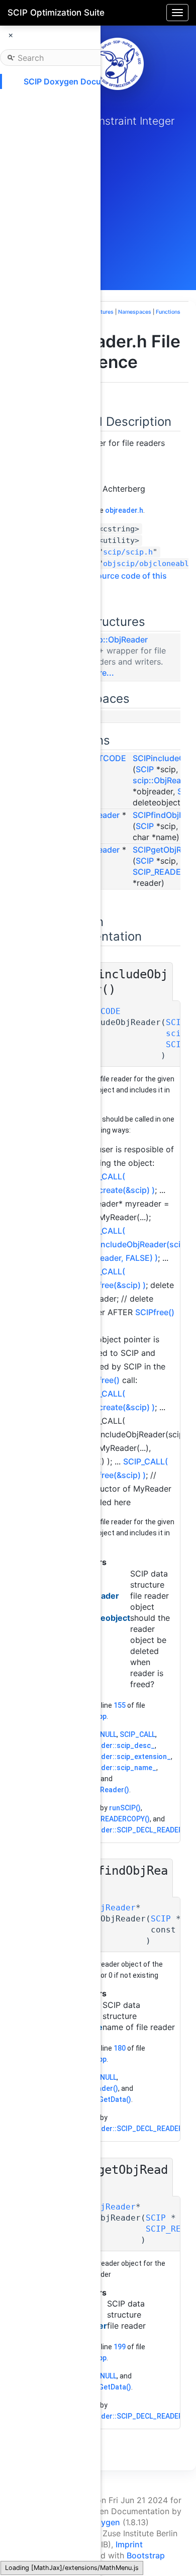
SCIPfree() (155, 1312)
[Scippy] (118, 64)
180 (120, 2048)
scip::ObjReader (117, 639)
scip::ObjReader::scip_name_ (108, 1768)
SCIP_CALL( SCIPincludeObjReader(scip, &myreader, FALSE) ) (134, 1244)
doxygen (103, 2522)
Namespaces (135, 312)
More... (101, 673)
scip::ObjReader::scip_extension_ (116, 1757)
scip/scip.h (128, 552)
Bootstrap (146, 2555)
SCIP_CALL (137, 1734)
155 (120, 1705)
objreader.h (124, 510)
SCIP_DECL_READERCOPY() (105, 1819)
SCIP (145, 769)
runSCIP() (125, 1808)
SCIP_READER (159, 872)
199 (120, 2347)
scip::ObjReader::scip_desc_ (108, 1745)
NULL (108, 1734)
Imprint (129, 2544)
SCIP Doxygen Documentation (82, 81)
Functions (168, 312)
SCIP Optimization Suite (56, 13)
